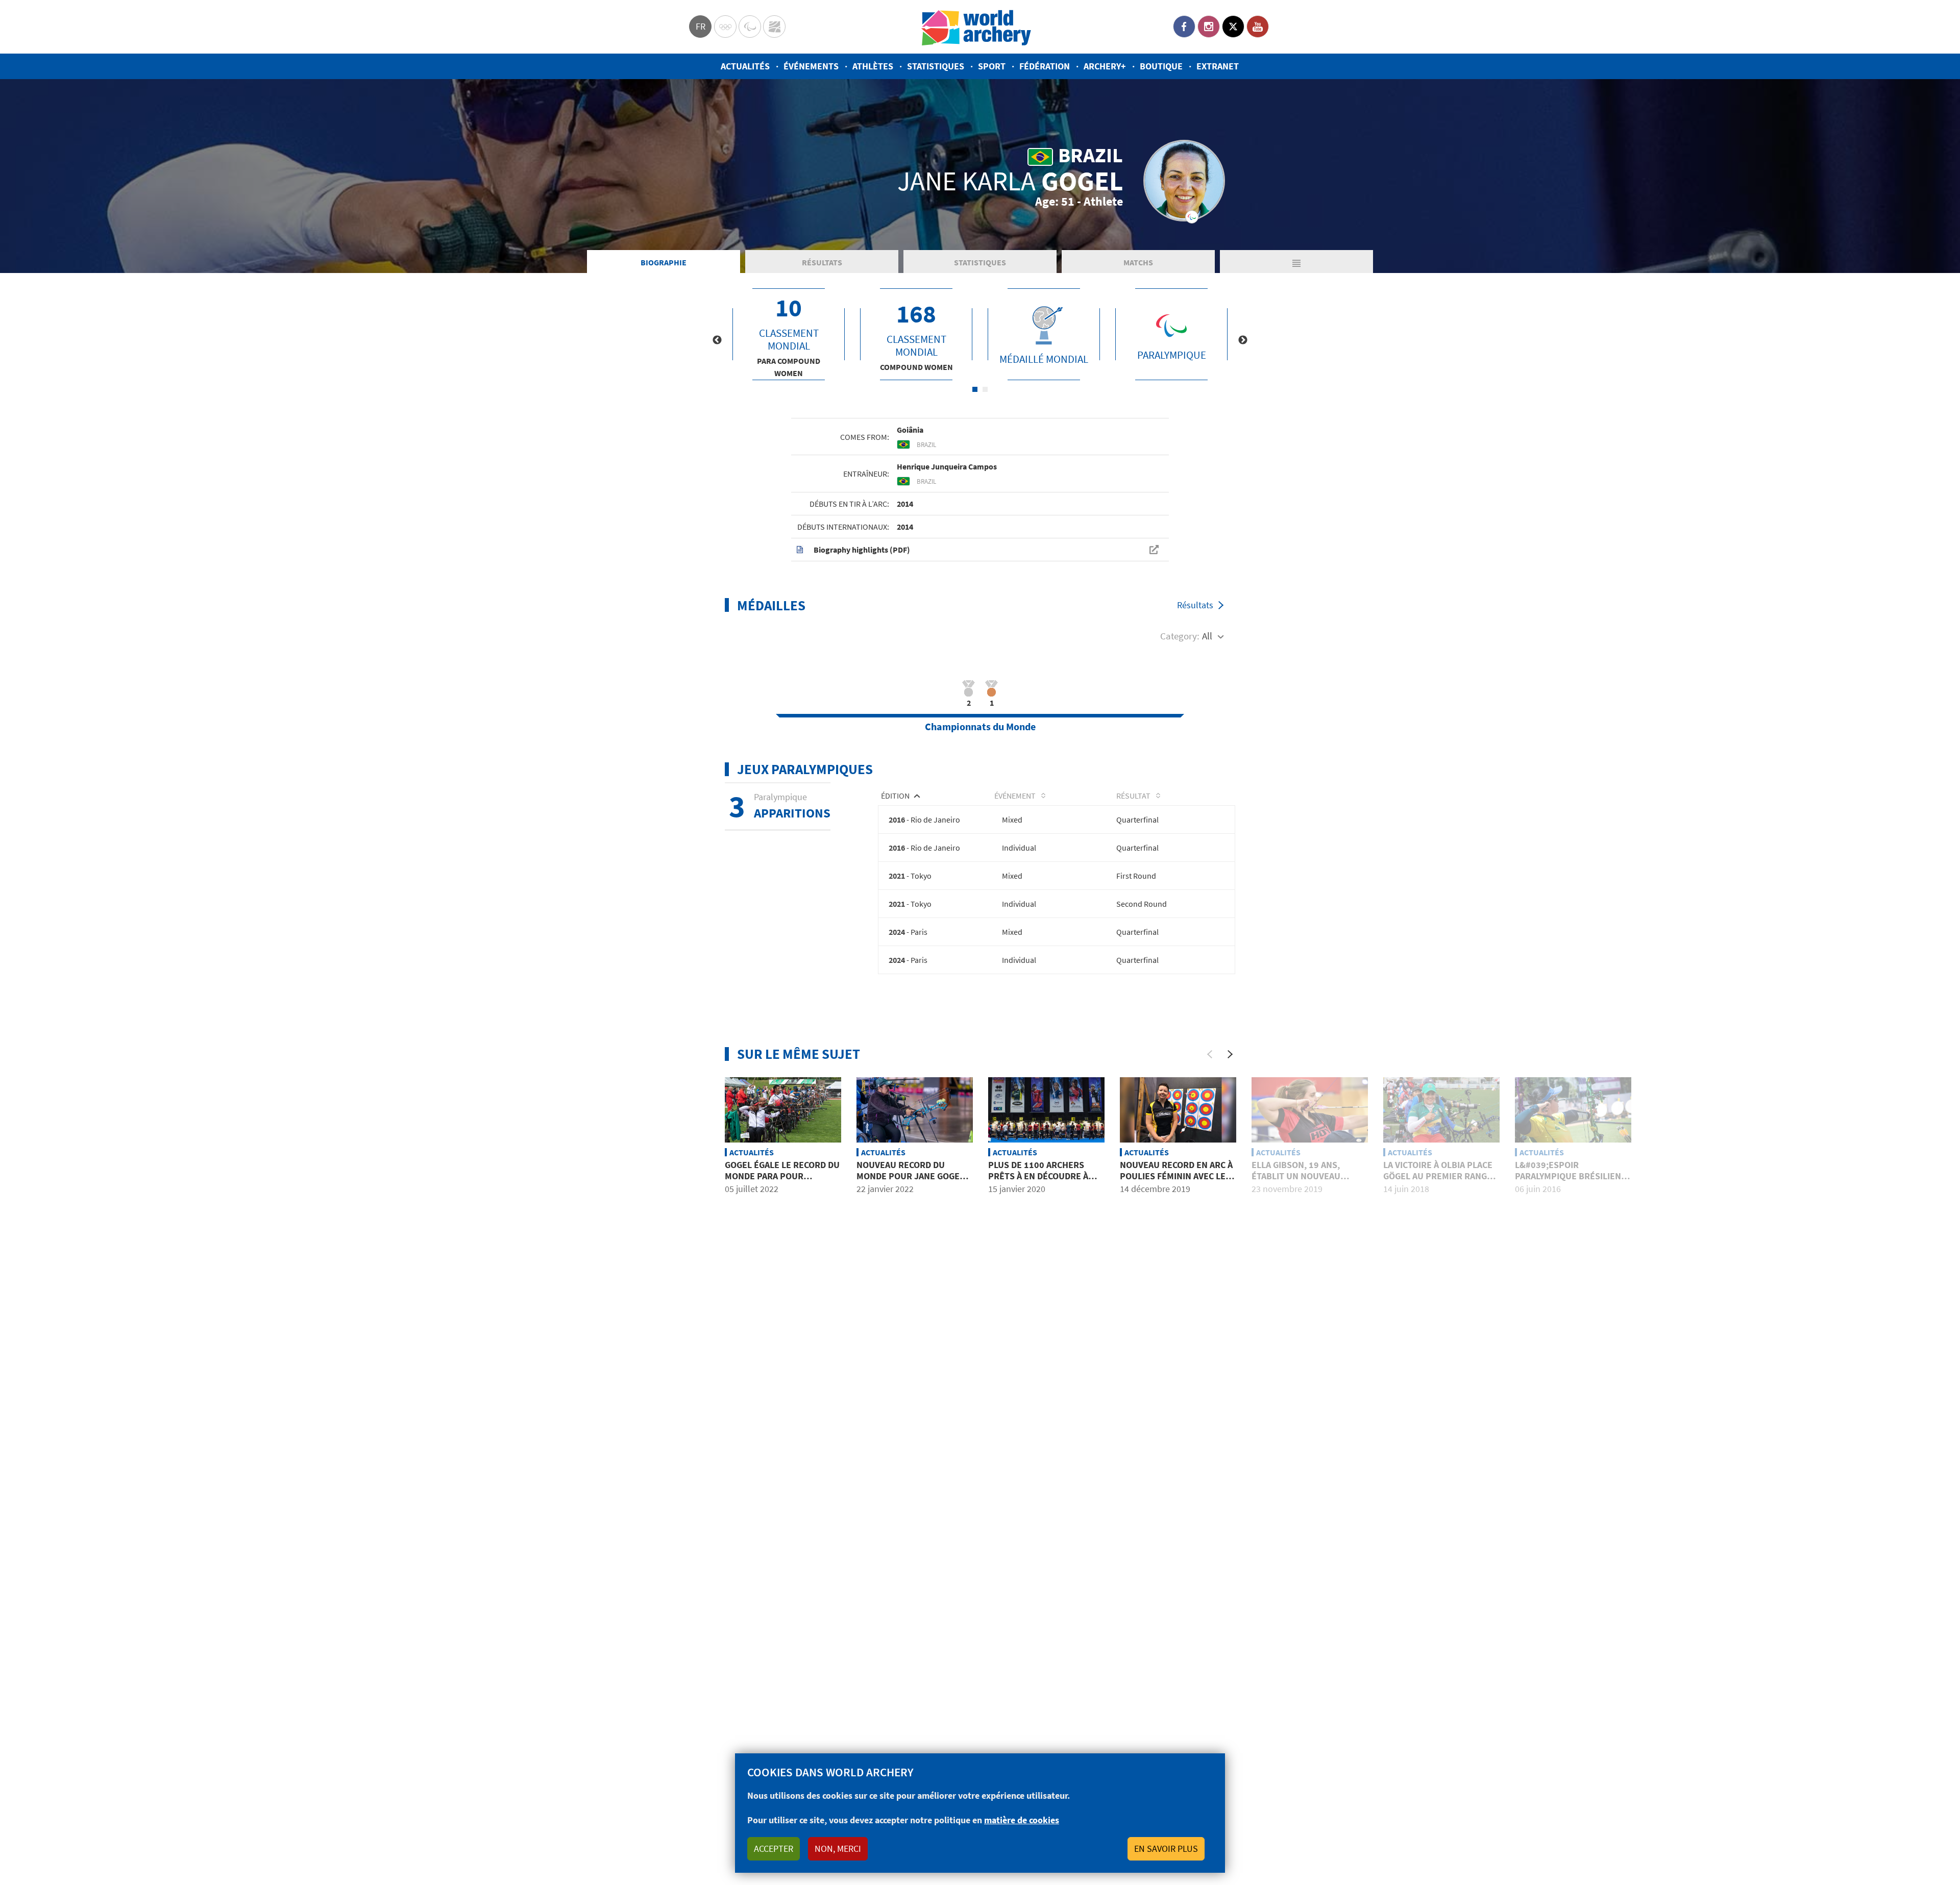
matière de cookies (1022, 1820)
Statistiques (936, 66)
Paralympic (750, 27)
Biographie (664, 262)
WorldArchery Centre (774, 27)
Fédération (1045, 66)
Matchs (1138, 262)
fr (701, 26)
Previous (717, 340)
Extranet (1218, 66)
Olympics (725, 27)
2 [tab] (985, 389)
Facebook (1184, 27)
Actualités (745, 66)
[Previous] (1210, 1054)
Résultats (822, 262)
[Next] (1230, 1054)
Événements (811, 66)
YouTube (1258, 27)
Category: (1180, 636)
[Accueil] (976, 27)
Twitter (1233, 27)
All (1207, 636)
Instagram (1209, 27)
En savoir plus (1166, 1849)
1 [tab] (975, 389)
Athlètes (873, 66)
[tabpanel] (789, 334)
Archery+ (1105, 66)
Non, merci (838, 1849)
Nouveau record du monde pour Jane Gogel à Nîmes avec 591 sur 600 (914, 1176)
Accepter (774, 1849)
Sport (992, 66)
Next (1243, 340)
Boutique (1161, 66)
